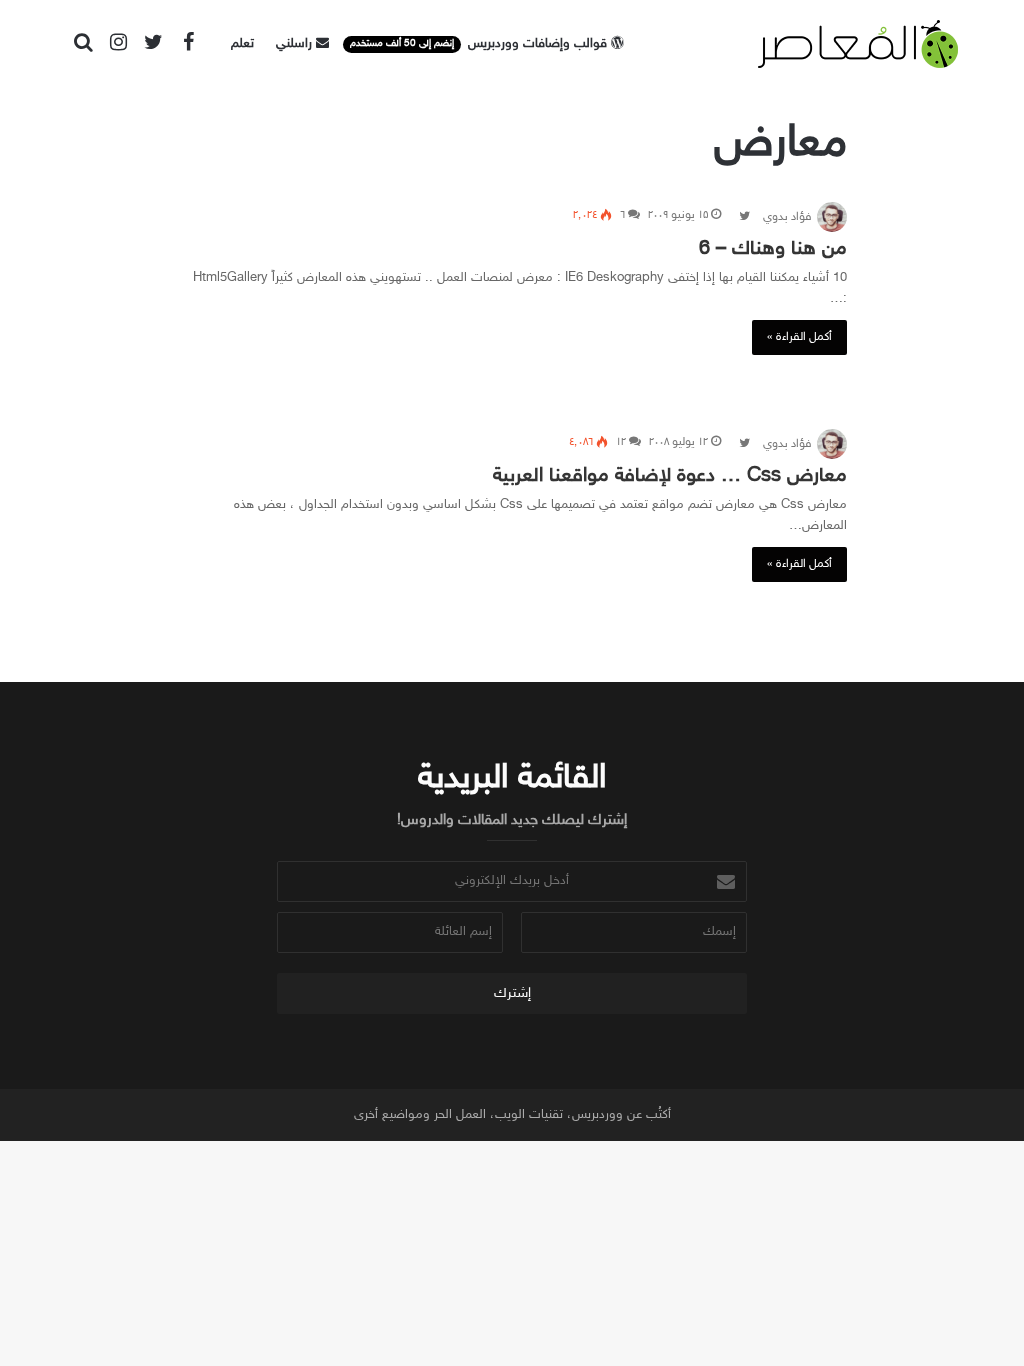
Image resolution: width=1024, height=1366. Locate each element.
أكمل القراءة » (799, 337)
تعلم (242, 44)
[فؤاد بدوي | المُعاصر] (858, 44)
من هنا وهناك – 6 (773, 249)
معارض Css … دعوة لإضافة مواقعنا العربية (670, 476)
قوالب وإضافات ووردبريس (480, 44)
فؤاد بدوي (787, 217)
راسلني (296, 44)
